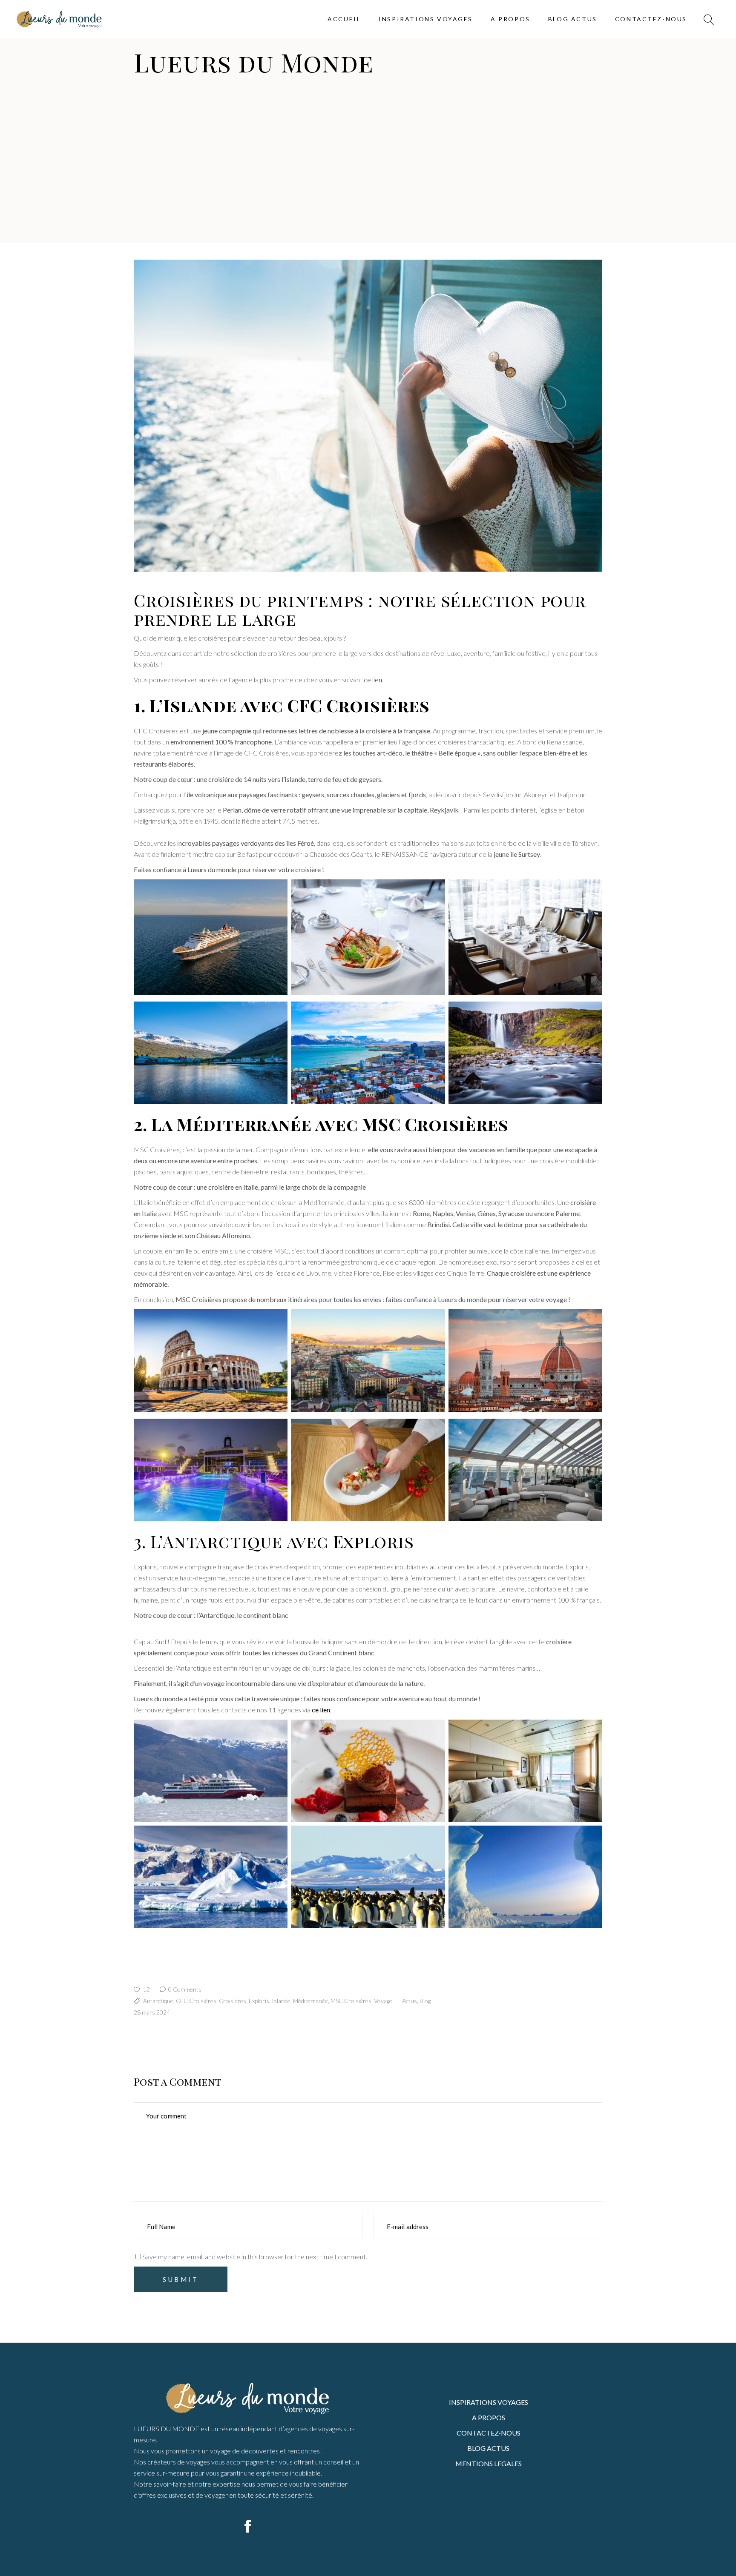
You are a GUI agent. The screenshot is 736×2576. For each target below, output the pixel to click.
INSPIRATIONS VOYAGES (489, 2402)
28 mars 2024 (152, 2012)
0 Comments (184, 1989)
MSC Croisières (351, 2001)
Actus (410, 2001)
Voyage (383, 2001)
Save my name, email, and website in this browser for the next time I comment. (255, 2257)
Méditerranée (310, 2001)
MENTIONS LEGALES (489, 2463)
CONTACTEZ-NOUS (489, 2433)
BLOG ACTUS (488, 2448)
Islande (281, 2001)
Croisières (233, 2001)
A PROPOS (489, 2417)
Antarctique (158, 2001)
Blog (425, 2001)
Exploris (259, 2001)
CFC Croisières (196, 2001)
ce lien (373, 680)
